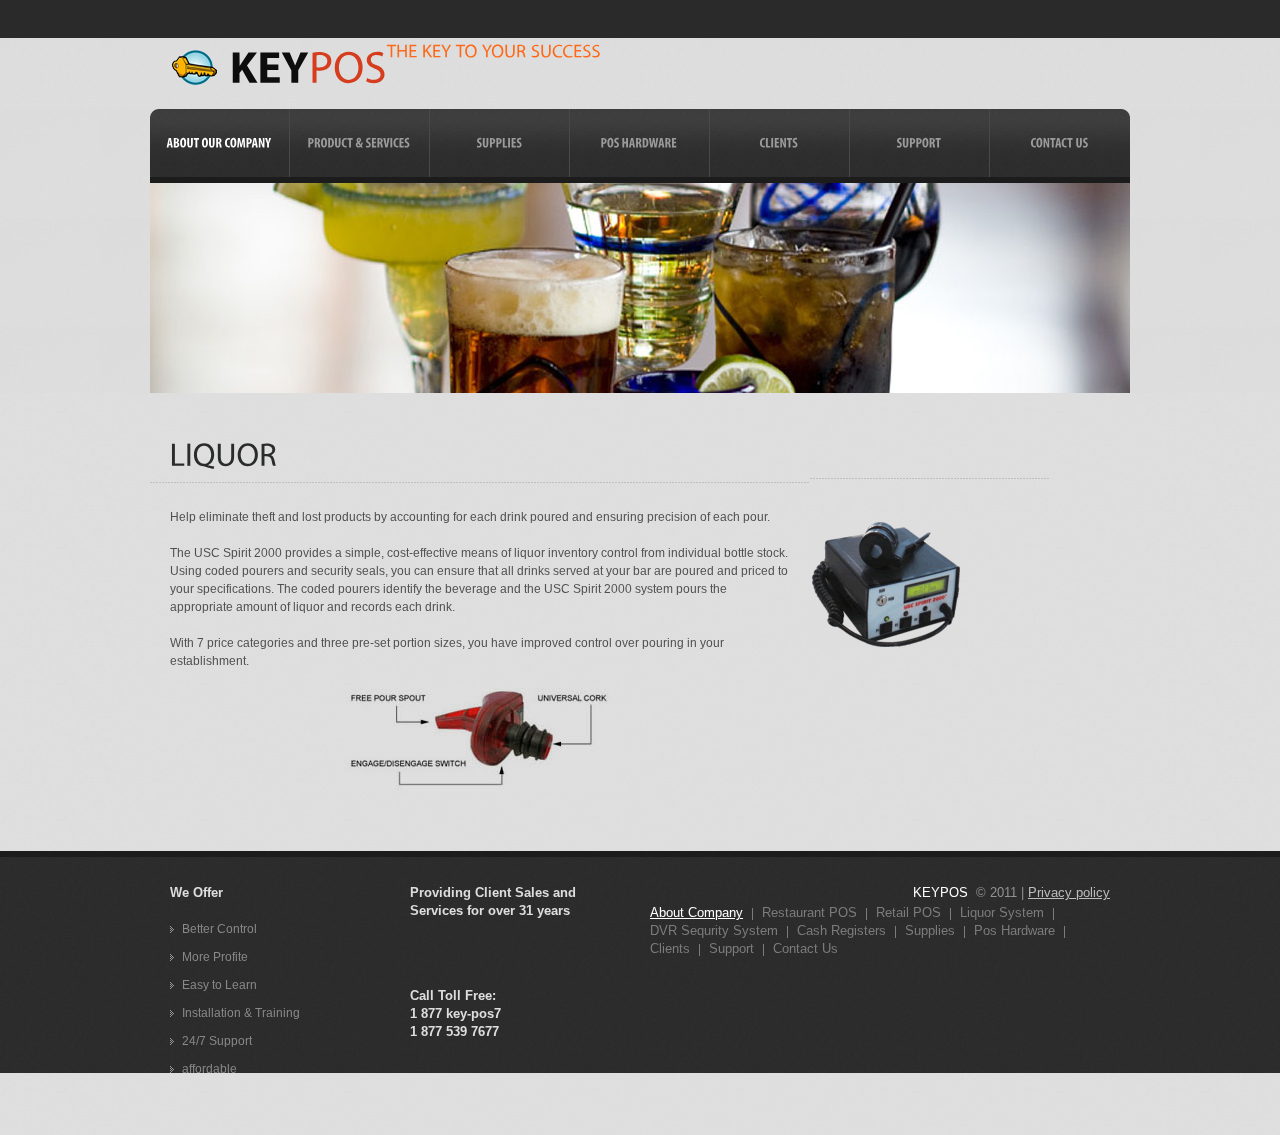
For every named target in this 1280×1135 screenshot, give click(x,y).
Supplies (930, 930)
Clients (670, 948)
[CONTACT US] (1060, 143)
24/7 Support (217, 1041)
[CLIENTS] (779, 143)
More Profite (215, 957)
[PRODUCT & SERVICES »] (359, 177)
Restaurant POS (809, 912)
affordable (209, 1069)
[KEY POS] (278, 67)
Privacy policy (1069, 892)
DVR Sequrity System (714, 930)
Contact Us (805, 948)
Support (731, 948)
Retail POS (908, 912)
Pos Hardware (1014, 930)
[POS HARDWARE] (639, 143)
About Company (696, 912)
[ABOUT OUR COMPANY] (219, 143)
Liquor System (1002, 912)
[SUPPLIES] (499, 143)
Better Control (219, 929)
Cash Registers (841, 930)
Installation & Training (241, 1013)
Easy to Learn (219, 985)
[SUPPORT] (919, 143)
